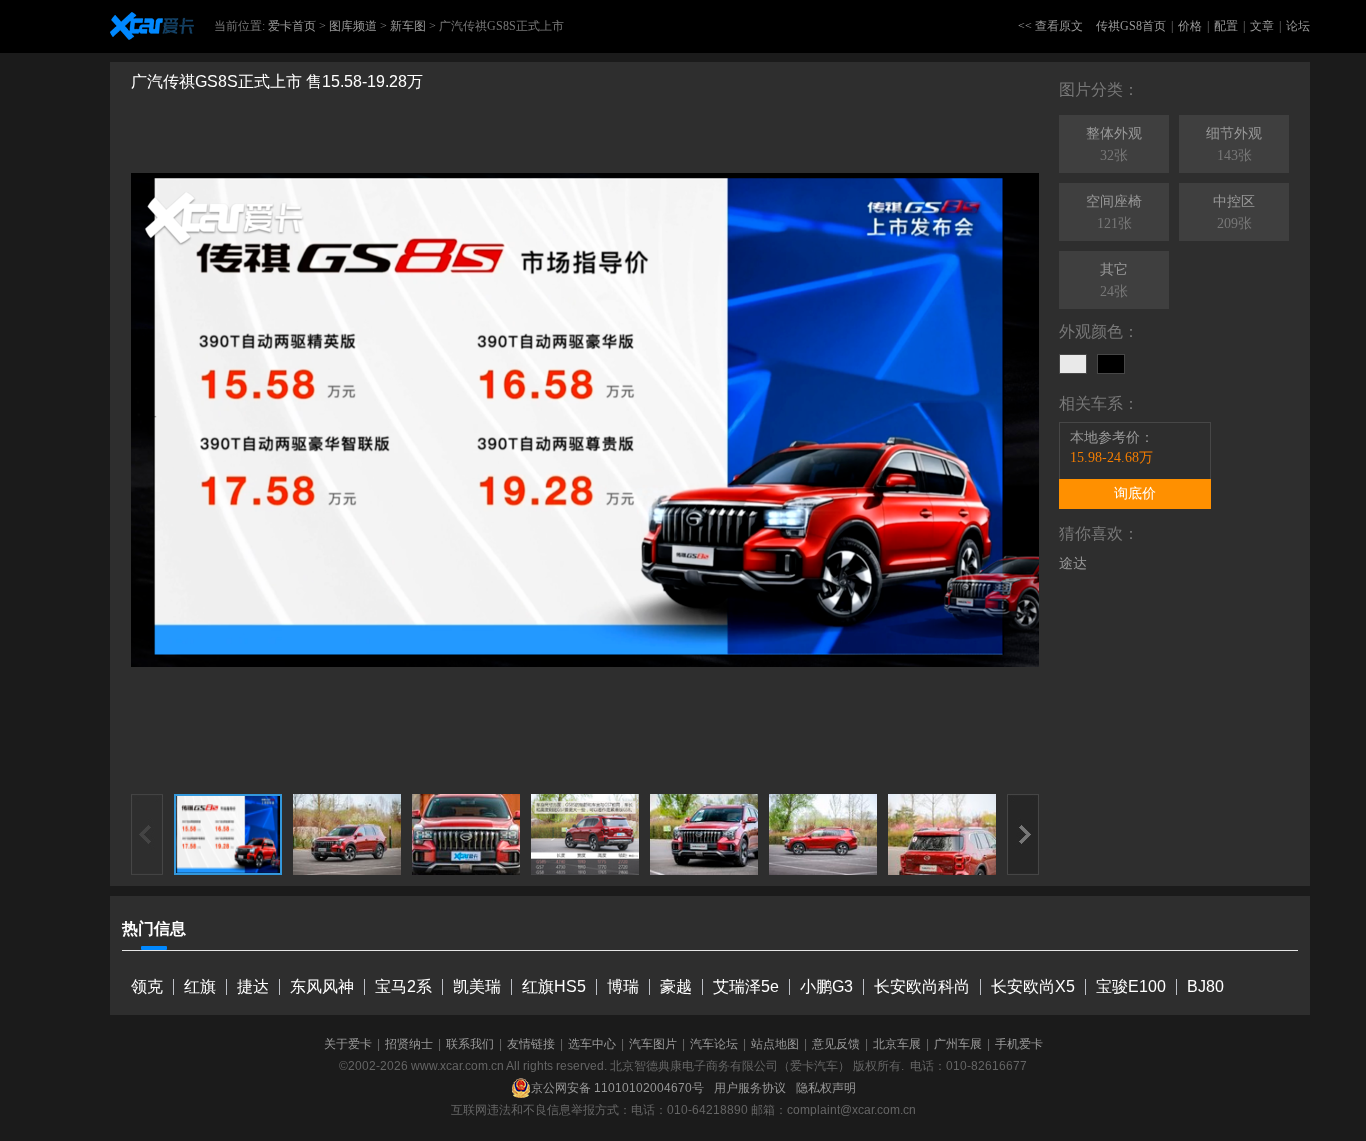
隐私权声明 (826, 1088)
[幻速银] (1073, 364)
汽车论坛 (714, 1044)
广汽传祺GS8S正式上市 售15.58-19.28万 (277, 81)
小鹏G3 (826, 986)
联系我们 (470, 1044)
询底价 (1135, 493)
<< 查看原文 (1050, 26)
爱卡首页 (292, 26)
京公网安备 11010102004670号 (617, 1088)
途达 (1073, 563)
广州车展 (958, 1044)
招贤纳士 (409, 1044)
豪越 (676, 986)
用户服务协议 (750, 1088)
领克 (147, 986)
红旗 (200, 986)
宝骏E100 (1131, 986)
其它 (1114, 280)
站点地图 (775, 1044)
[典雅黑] (1111, 364)
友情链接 (531, 1044)
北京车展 (897, 1044)
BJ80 (1205, 986)
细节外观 (1234, 144)
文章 (1262, 26)
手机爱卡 (1019, 1044)
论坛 (1298, 26)
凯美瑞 (477, 986)
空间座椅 (1114, 212)
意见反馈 (836, 1044)
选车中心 (592, 1044)
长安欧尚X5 (1033, 986)
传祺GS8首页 (1131, 26)
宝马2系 (403, 986)
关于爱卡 (348, 1044)
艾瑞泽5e (746, 986)
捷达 (253, 986)
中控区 (1234, 212)
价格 (1190, 26)
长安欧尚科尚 (922, 986)
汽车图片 (653, 1044)
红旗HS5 (554, 986)
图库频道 (353, 26)
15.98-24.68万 (1111, 457)
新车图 (408, 26)
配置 (1226, 26)
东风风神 (322, 986)
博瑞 (623, 986)
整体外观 (1114, 144)
